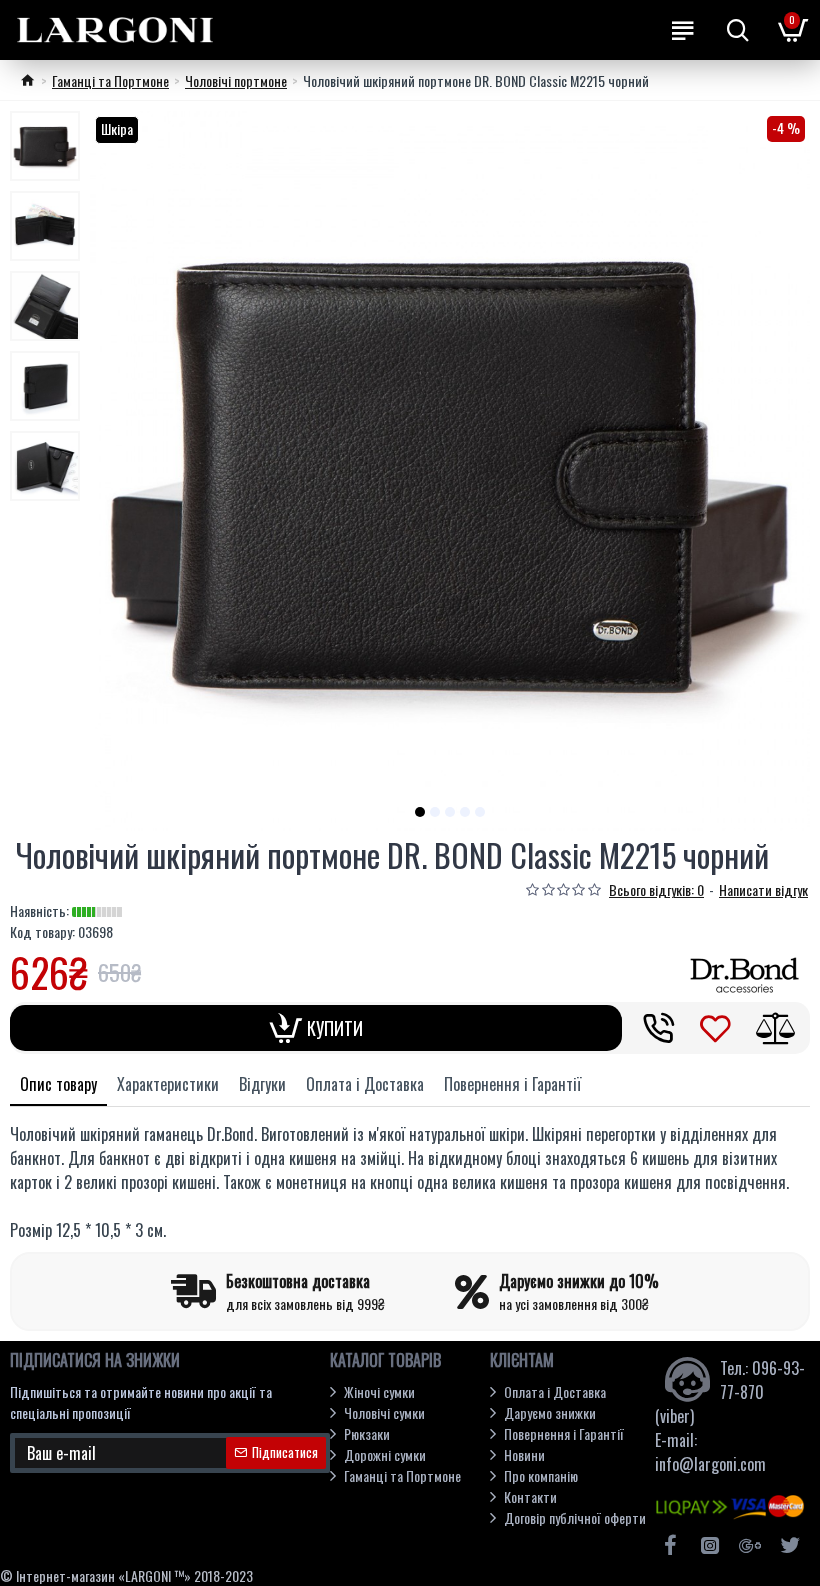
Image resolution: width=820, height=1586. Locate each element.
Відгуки (262, 1084)
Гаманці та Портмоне (110, 80)
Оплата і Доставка (365, 1084)
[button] (420, 812)
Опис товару (58, 1084)
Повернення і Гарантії (512, 1084)
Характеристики (168, 1084)
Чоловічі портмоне (236, 80)
